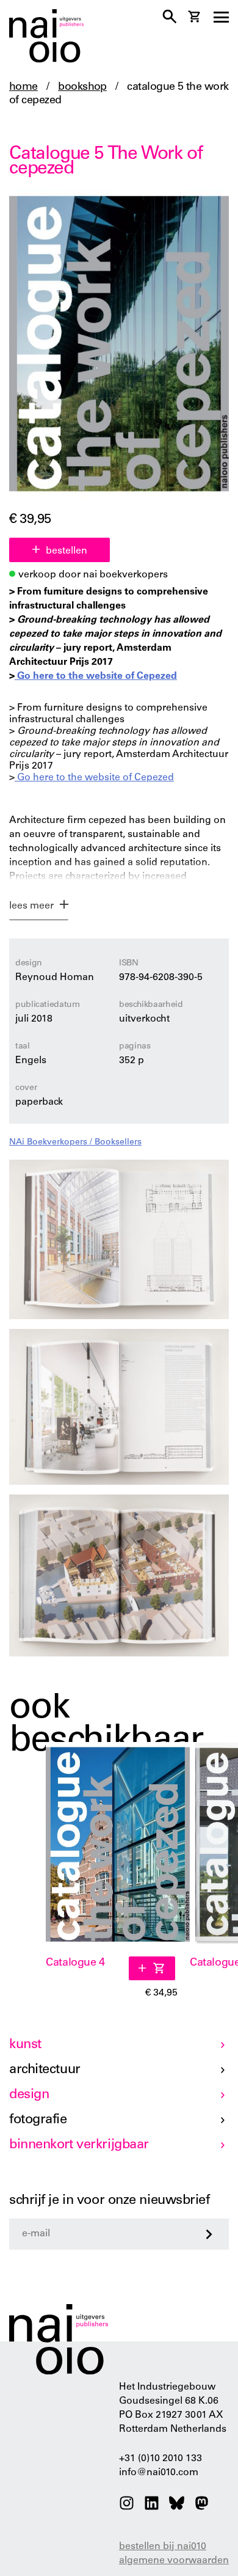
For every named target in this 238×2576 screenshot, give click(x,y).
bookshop (82, 87)
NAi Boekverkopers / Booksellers (75, 1143)
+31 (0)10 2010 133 (160, 2459)
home (23, 87)
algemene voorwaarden (174, 2561)
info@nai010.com (159, 2473)
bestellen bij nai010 (163, 2547)
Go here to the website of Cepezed (96, 676)
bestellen (67, 551)
